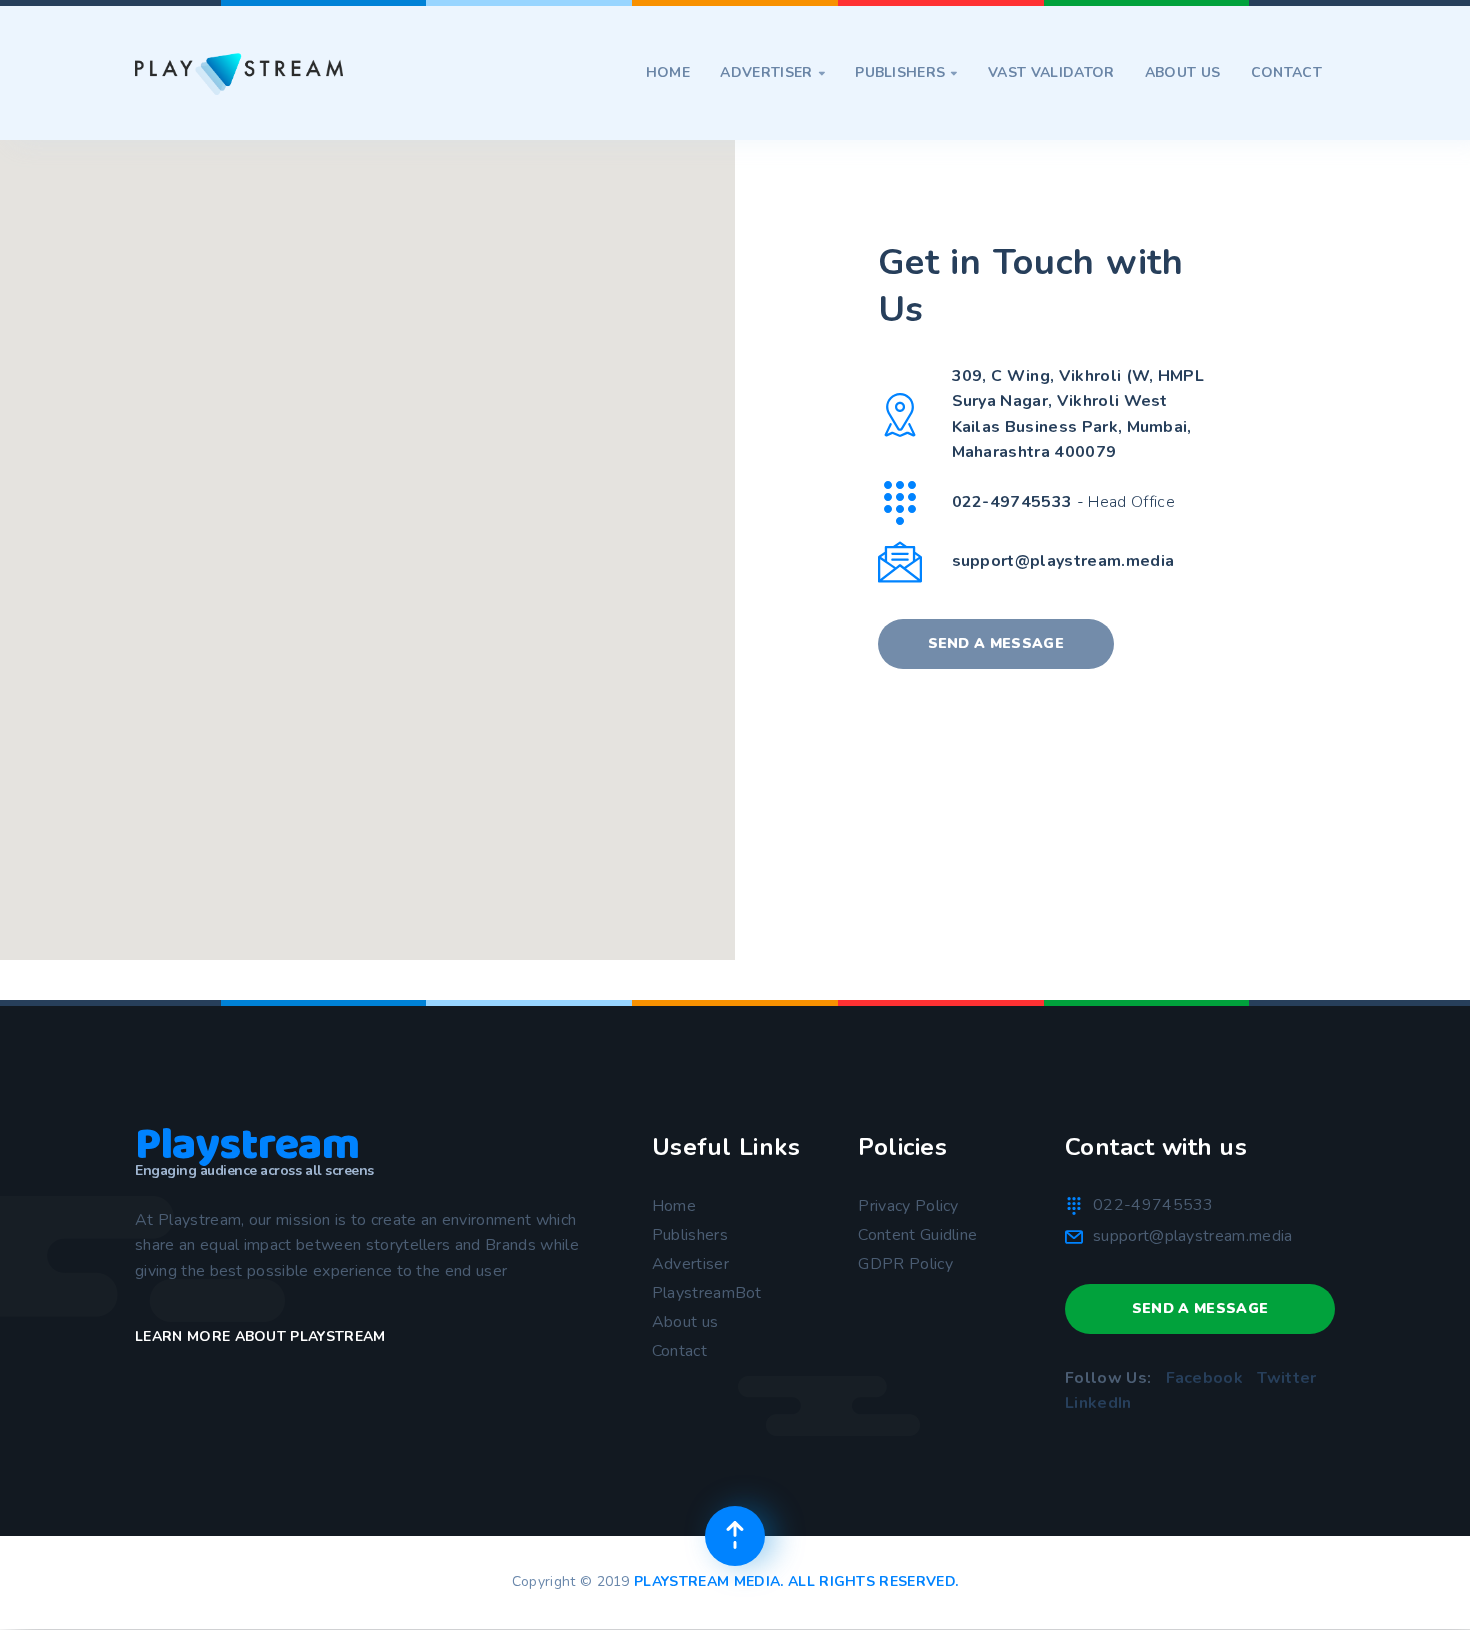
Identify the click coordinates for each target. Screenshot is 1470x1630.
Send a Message (996, 643)
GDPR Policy (905, 1264)
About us (1183, 72)
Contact (1286, 72)
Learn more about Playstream (260, 1336)
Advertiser (772, 72)
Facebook (1205, 1378)
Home (668, 72)
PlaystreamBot (707, 1293)
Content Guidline (917, 1235)
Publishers (906, 72)
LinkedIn (1098, 1403)
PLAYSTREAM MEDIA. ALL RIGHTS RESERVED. (796, 1581)
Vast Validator (1051, 72)
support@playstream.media (1063, 561)
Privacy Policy (908, 1206)
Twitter (1286, 1378)
